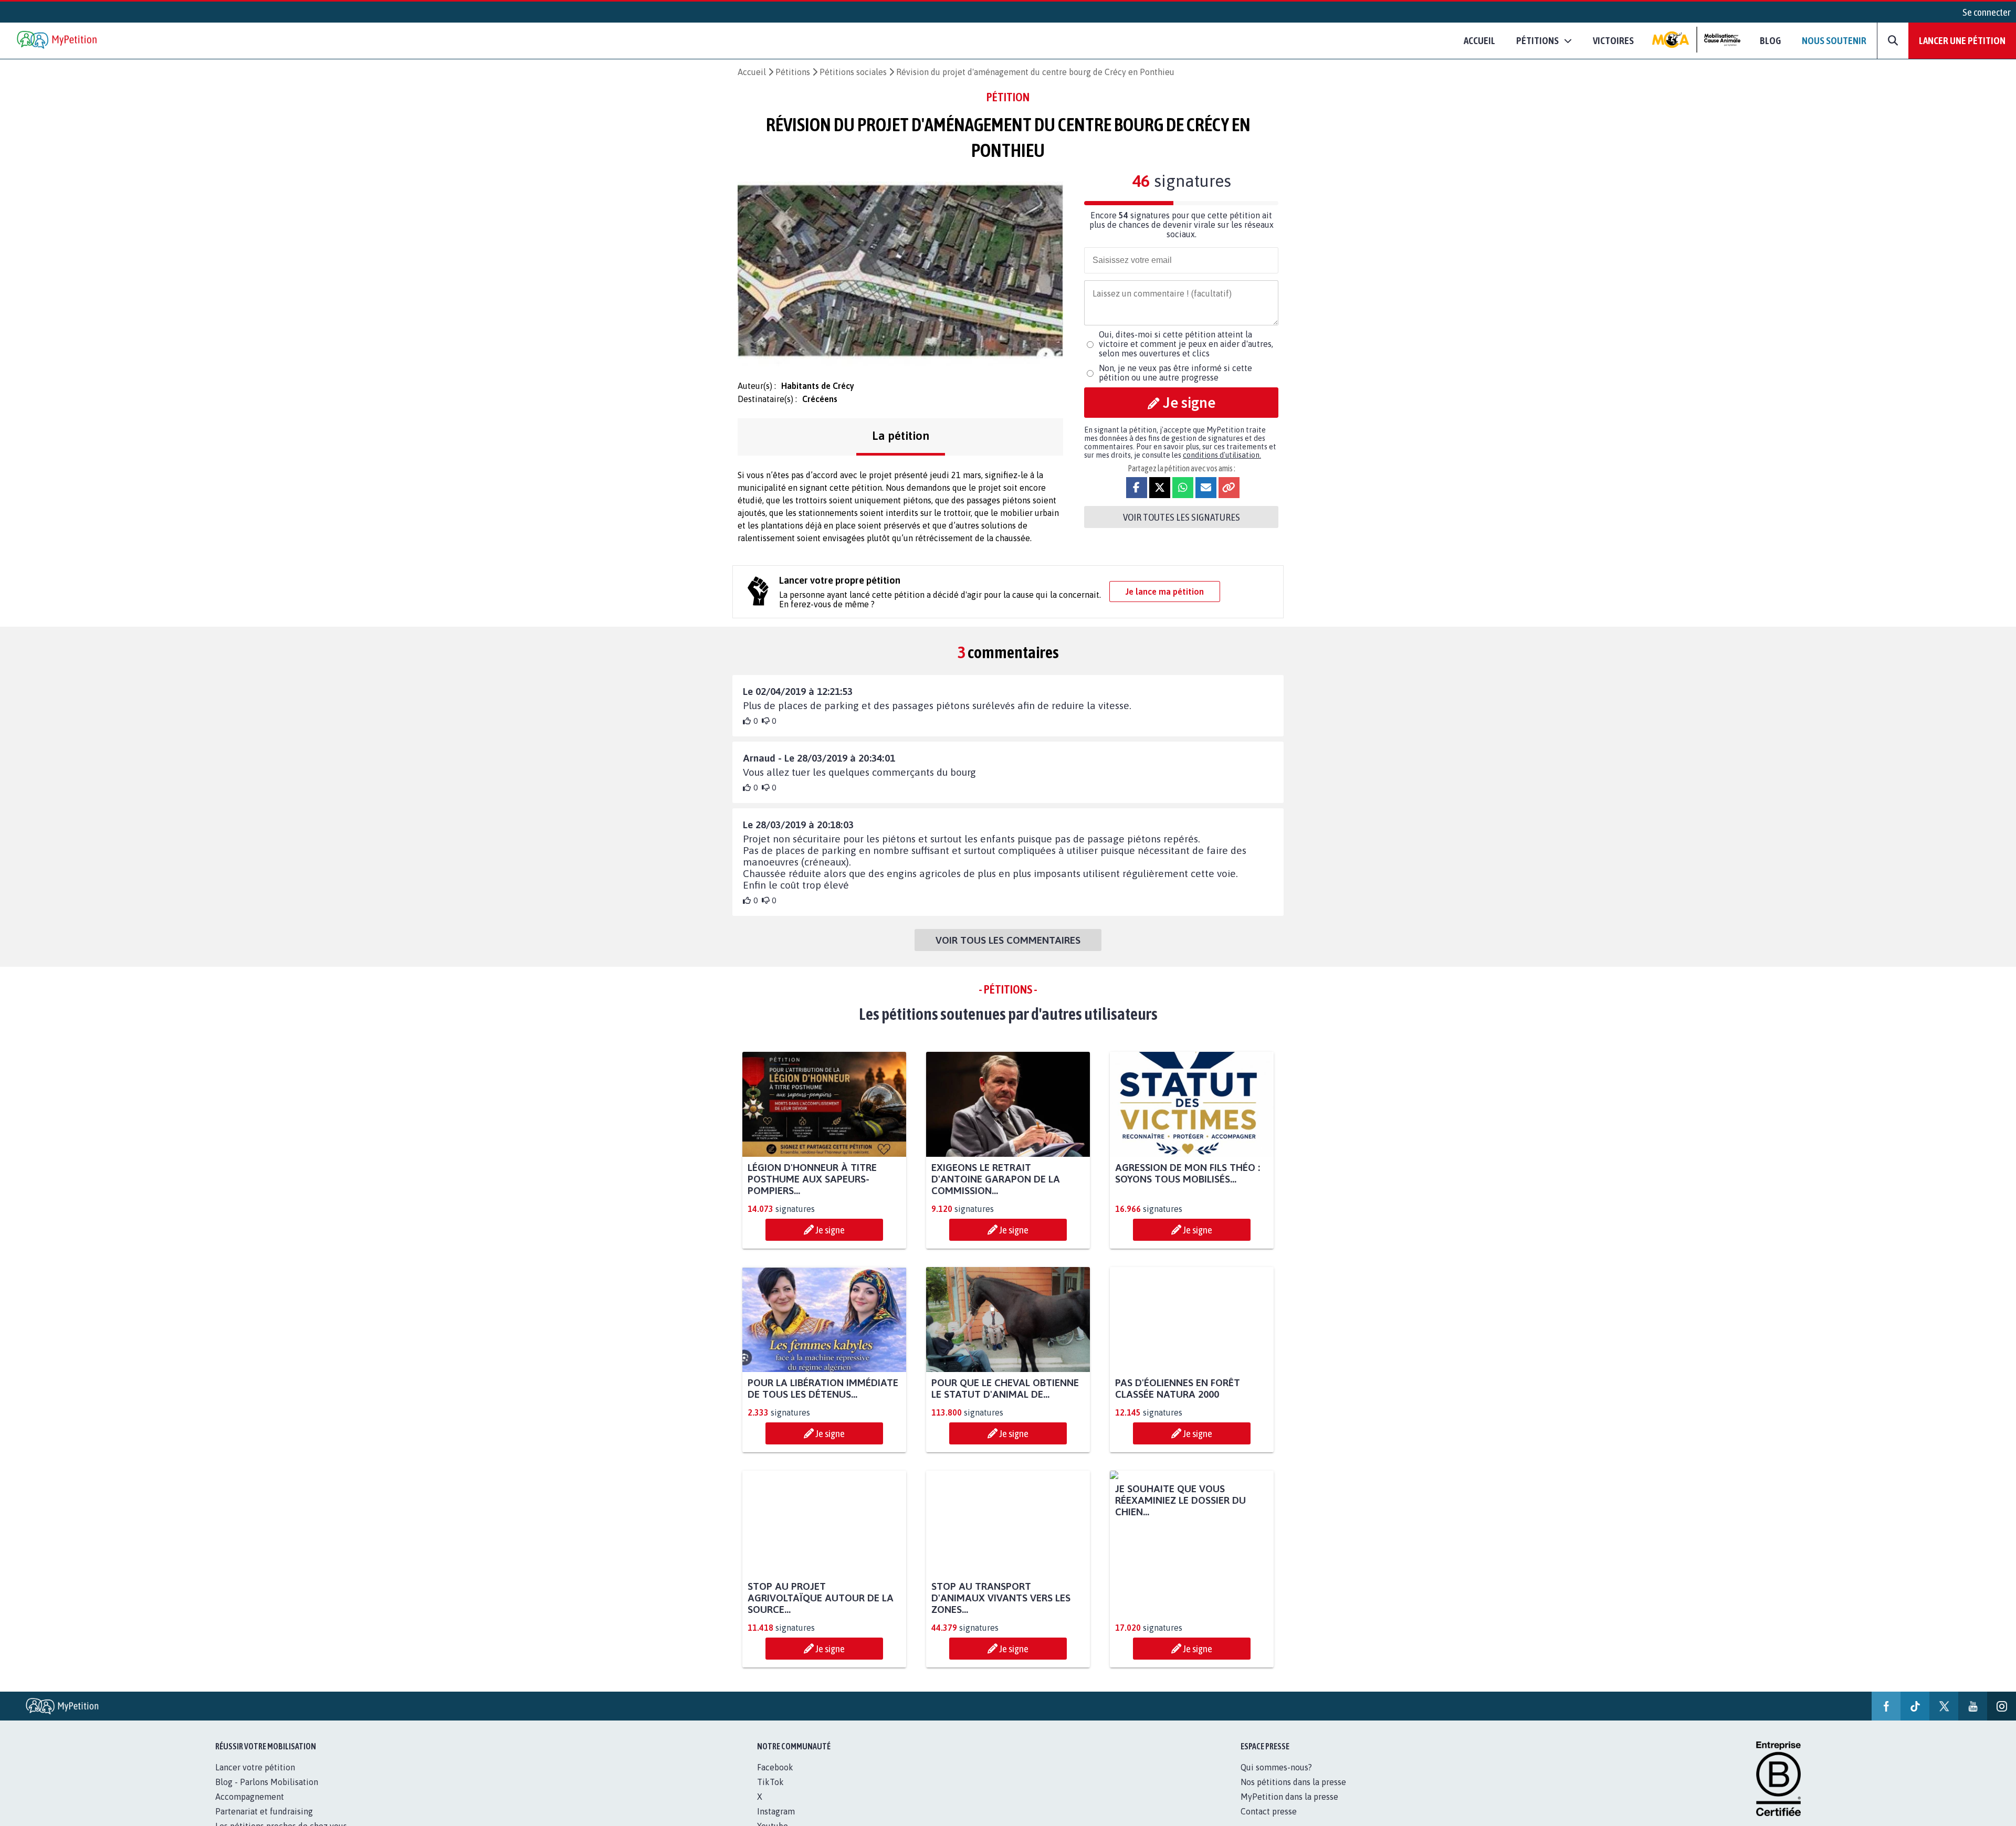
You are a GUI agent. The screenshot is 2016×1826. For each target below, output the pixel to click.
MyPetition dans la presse (1289, 1797)
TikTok (770, 1782)
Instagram (776, 1811)
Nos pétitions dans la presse (1293, 1782)
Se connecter (1987, 12)
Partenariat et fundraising (264, 1811)
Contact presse (1269, 1811)
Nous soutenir (1834, 40)
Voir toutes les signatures (1182, 517)
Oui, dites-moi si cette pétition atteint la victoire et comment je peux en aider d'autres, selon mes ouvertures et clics (1186, 344)
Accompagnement (250, 1797)
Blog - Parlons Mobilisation (267, 1782)
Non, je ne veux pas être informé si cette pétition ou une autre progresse (1175, 373)
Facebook (775, 1767)
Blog (1770, 40)
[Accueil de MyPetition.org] (58, 41)
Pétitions (793, 72)
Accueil (1479, 40)
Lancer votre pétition (255, 1767)
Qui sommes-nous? (1276, 1767)
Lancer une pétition (1962, 40)
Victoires (1613, 40)
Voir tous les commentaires (1008, 940)
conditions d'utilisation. (1222, 455)
